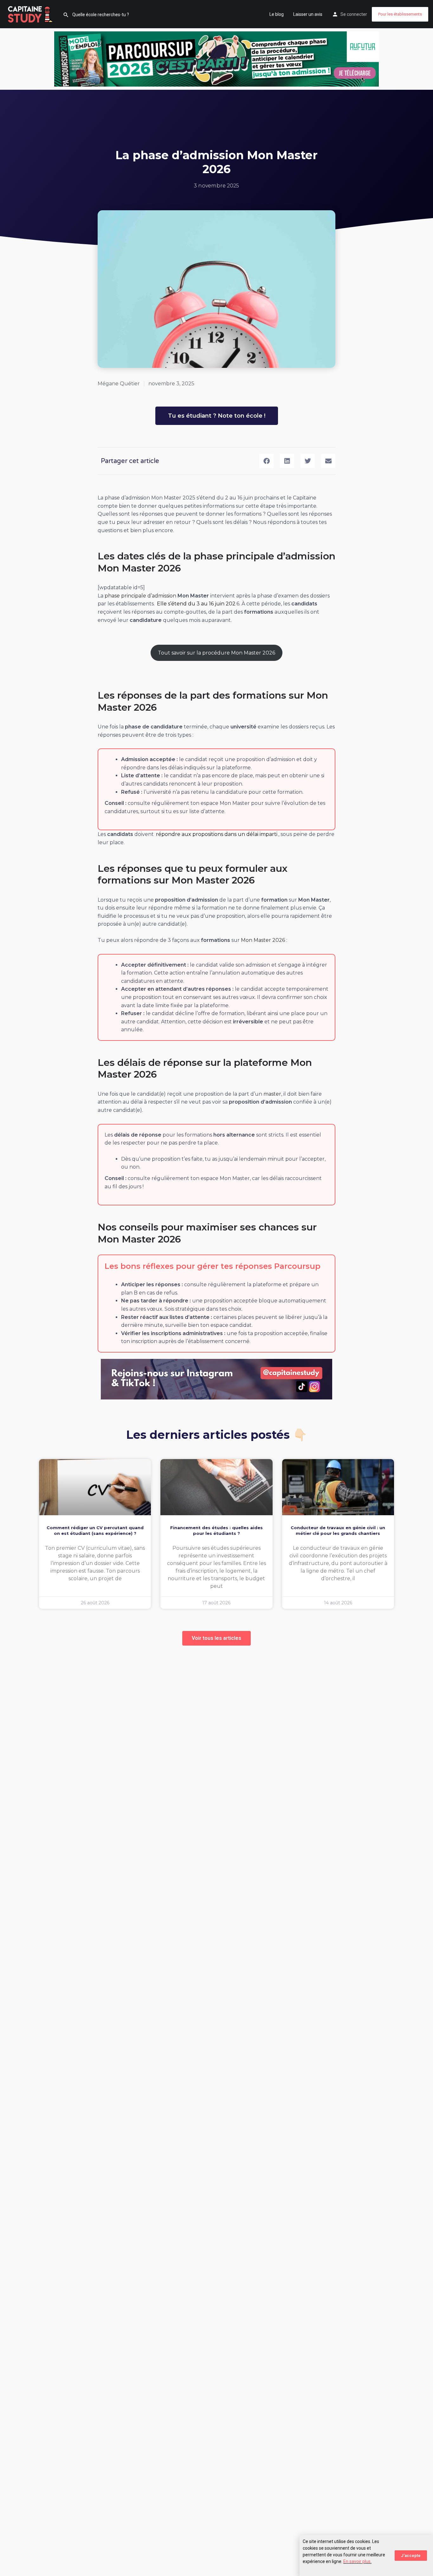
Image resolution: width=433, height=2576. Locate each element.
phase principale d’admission (140, 596)
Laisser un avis (308, 14)
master (272, 1094)
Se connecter (354, 14)
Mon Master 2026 (263, 940)
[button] (266, 461)
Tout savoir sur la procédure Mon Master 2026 (217, 653)
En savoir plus (357, 2561)
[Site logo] (31, 14)
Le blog (277, 14)
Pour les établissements (400, 14)
